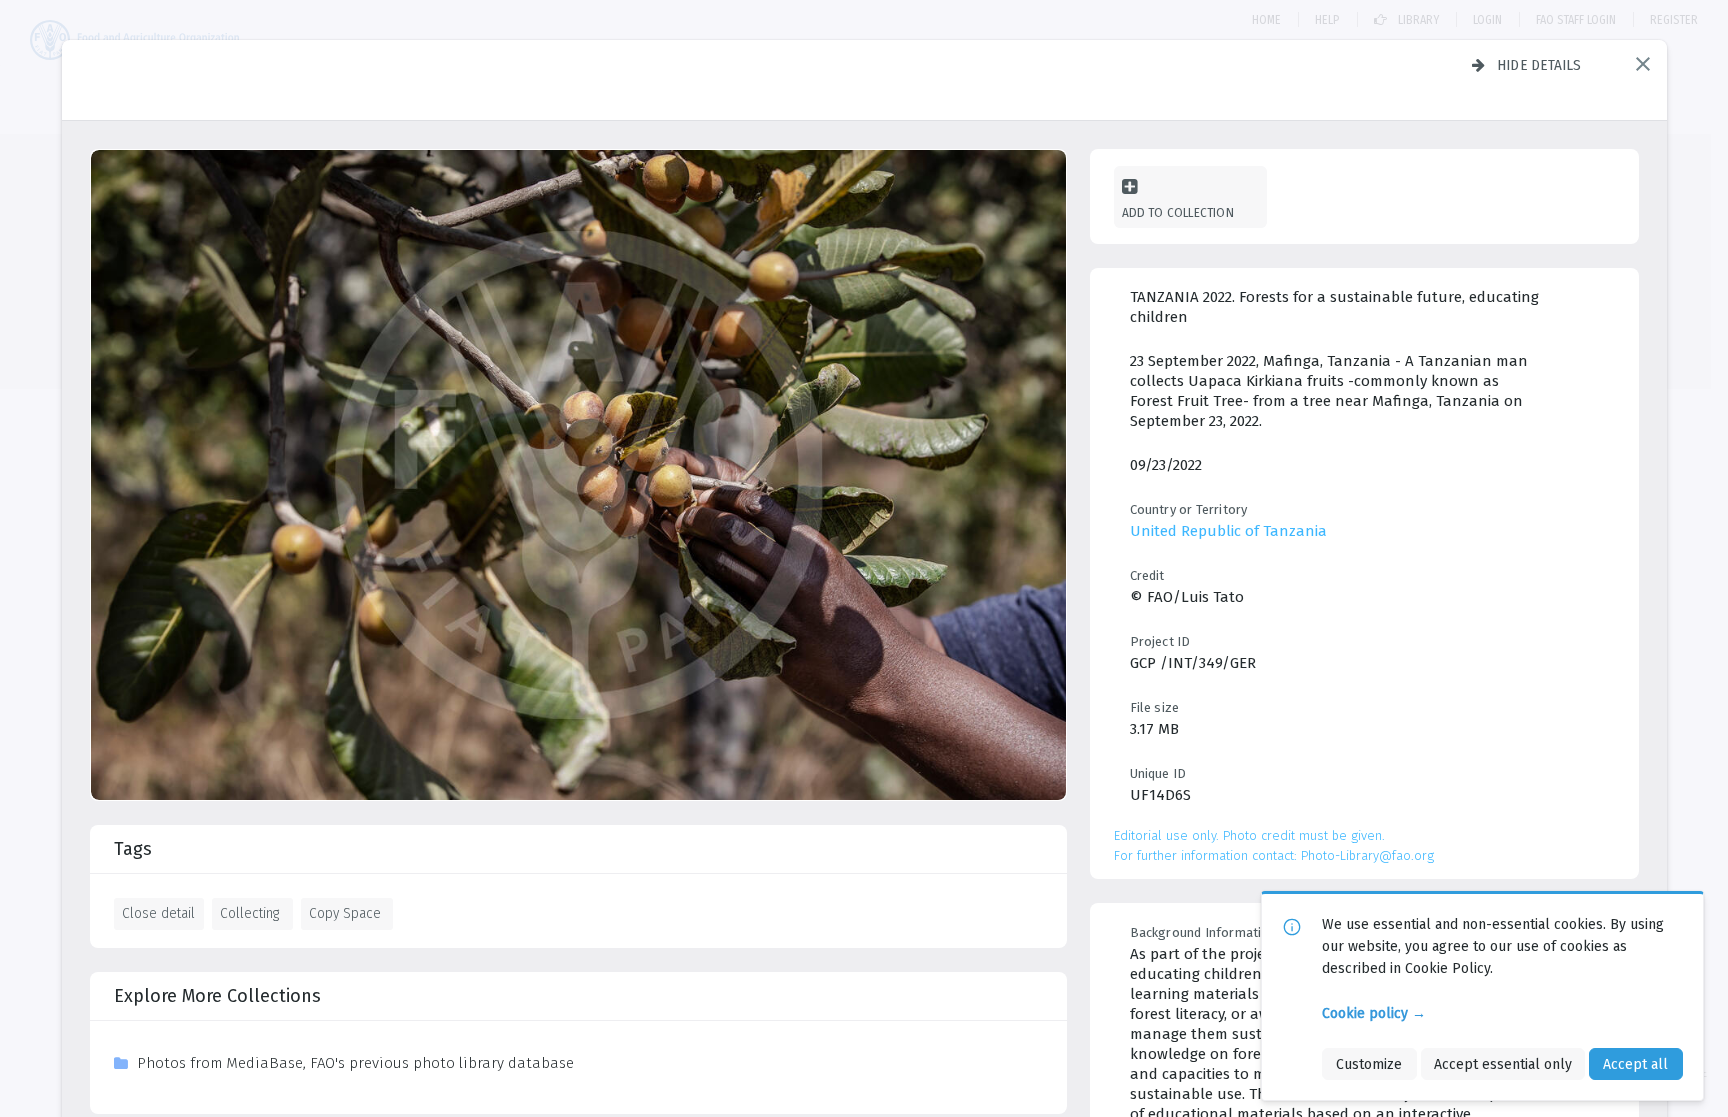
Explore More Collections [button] (217, 996)
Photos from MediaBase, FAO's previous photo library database (355, 1063)
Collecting (249, 913)
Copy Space (345, 913)
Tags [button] (133, 849)
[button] (1643, 64)
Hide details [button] (1539, 65)
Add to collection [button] (1178, 212)
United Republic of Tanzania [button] (1228, 531)
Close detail (158, 913)
